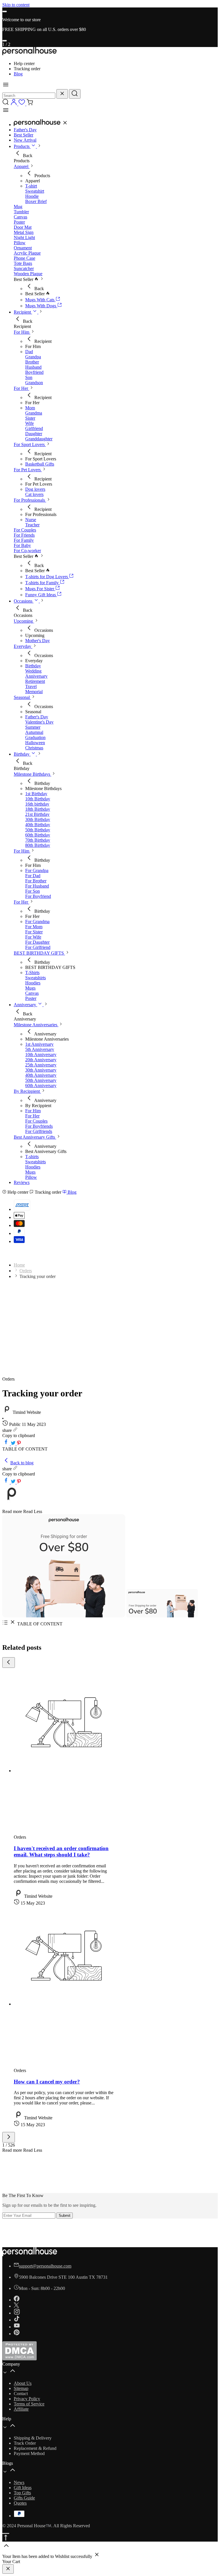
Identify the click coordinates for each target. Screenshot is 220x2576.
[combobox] (29, 96)
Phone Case (24, 258)
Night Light (24, 238)
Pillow (20, 243)
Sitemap (21, 2388)
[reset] (62, 94)
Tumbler (21, 212)
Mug (18, 207)
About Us (23, 2383)
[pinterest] (19, 1444)
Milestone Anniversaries (36, 1025)
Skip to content (16, 5)
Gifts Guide (24, 2498)
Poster (19, 222)
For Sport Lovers (30, 444)
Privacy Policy (27, 2399)
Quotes (20, 2503)
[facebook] (7, 1444)
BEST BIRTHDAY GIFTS (39, 953)
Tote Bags (23, 263)
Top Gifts (22, 2493)
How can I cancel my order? (47, 2082)
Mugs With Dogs (41, 306)
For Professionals (30, 500)
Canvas (20, 217)
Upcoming (24, 621)
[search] (75, 94)
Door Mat (23, 227)
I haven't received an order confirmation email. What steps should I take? (61, 1851)
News (19, 2482)
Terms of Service (29, 2404)
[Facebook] (17, 2300)
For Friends (24, 535)
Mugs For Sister (40, 589)
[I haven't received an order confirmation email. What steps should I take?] (64, 1771)
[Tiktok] (17, 2320)
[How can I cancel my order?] (64, 2004)
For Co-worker (27, 551)
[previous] (5, 11)
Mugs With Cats (40, 300)
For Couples (25, 530)
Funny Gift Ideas (41, 595)
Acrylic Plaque (27, 253)
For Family (24, 540)
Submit (65, 2216)
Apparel (22, 166)
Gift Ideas (23, 2488)
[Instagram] (17, 2313)
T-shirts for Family (43, 583)
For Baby (22, 545)
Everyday (23, 646)
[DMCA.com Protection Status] (19, 2359)
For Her (21, 388)
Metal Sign (24, 232)
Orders (26, 1271)
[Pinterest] (17, 2334)
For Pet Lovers (28, 470)
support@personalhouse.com (45, 2266)
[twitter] (14, 1444)
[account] (14, 104)
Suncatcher (24, 268)
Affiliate (21, 2409)
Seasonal (22, 697)
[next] (5, 41)
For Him (22, 332)
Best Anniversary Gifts (35, 1137)
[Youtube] (17, 2327)
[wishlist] (22, 104)
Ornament (23, 248)
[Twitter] (16, 2306)
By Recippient (27, 1091)
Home (19, 1265)
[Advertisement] (110, 1334)
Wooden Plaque (28, 274)
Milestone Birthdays (33, 774)
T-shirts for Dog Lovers (47, 577)
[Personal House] (30, 54)
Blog (18, 74)
